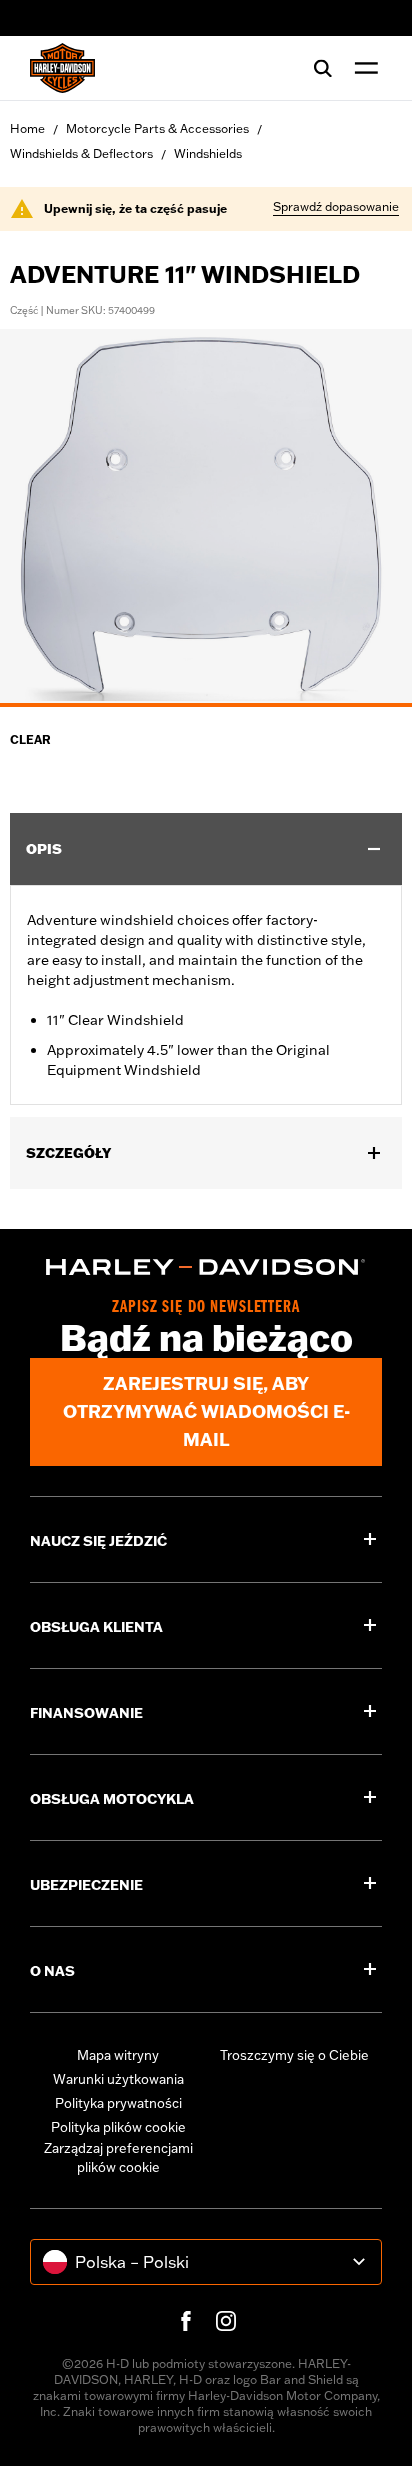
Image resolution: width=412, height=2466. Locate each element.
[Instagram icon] (226, 2321)
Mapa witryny (118, 2055)
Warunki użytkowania (118, 2079)
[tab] (206, 705)
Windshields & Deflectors (81, 153)
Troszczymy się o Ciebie (294, 2055)
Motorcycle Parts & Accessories (157, 128)
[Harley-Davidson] (206, 1267)
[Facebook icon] (186, 2321)
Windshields (208, 153)
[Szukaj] (323, 68)
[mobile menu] (362, 68)
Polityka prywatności (118, 2103)
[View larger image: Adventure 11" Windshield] (206, 515)
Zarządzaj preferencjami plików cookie (118, 2158)
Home (27, 128)
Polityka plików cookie (118, 2127)
